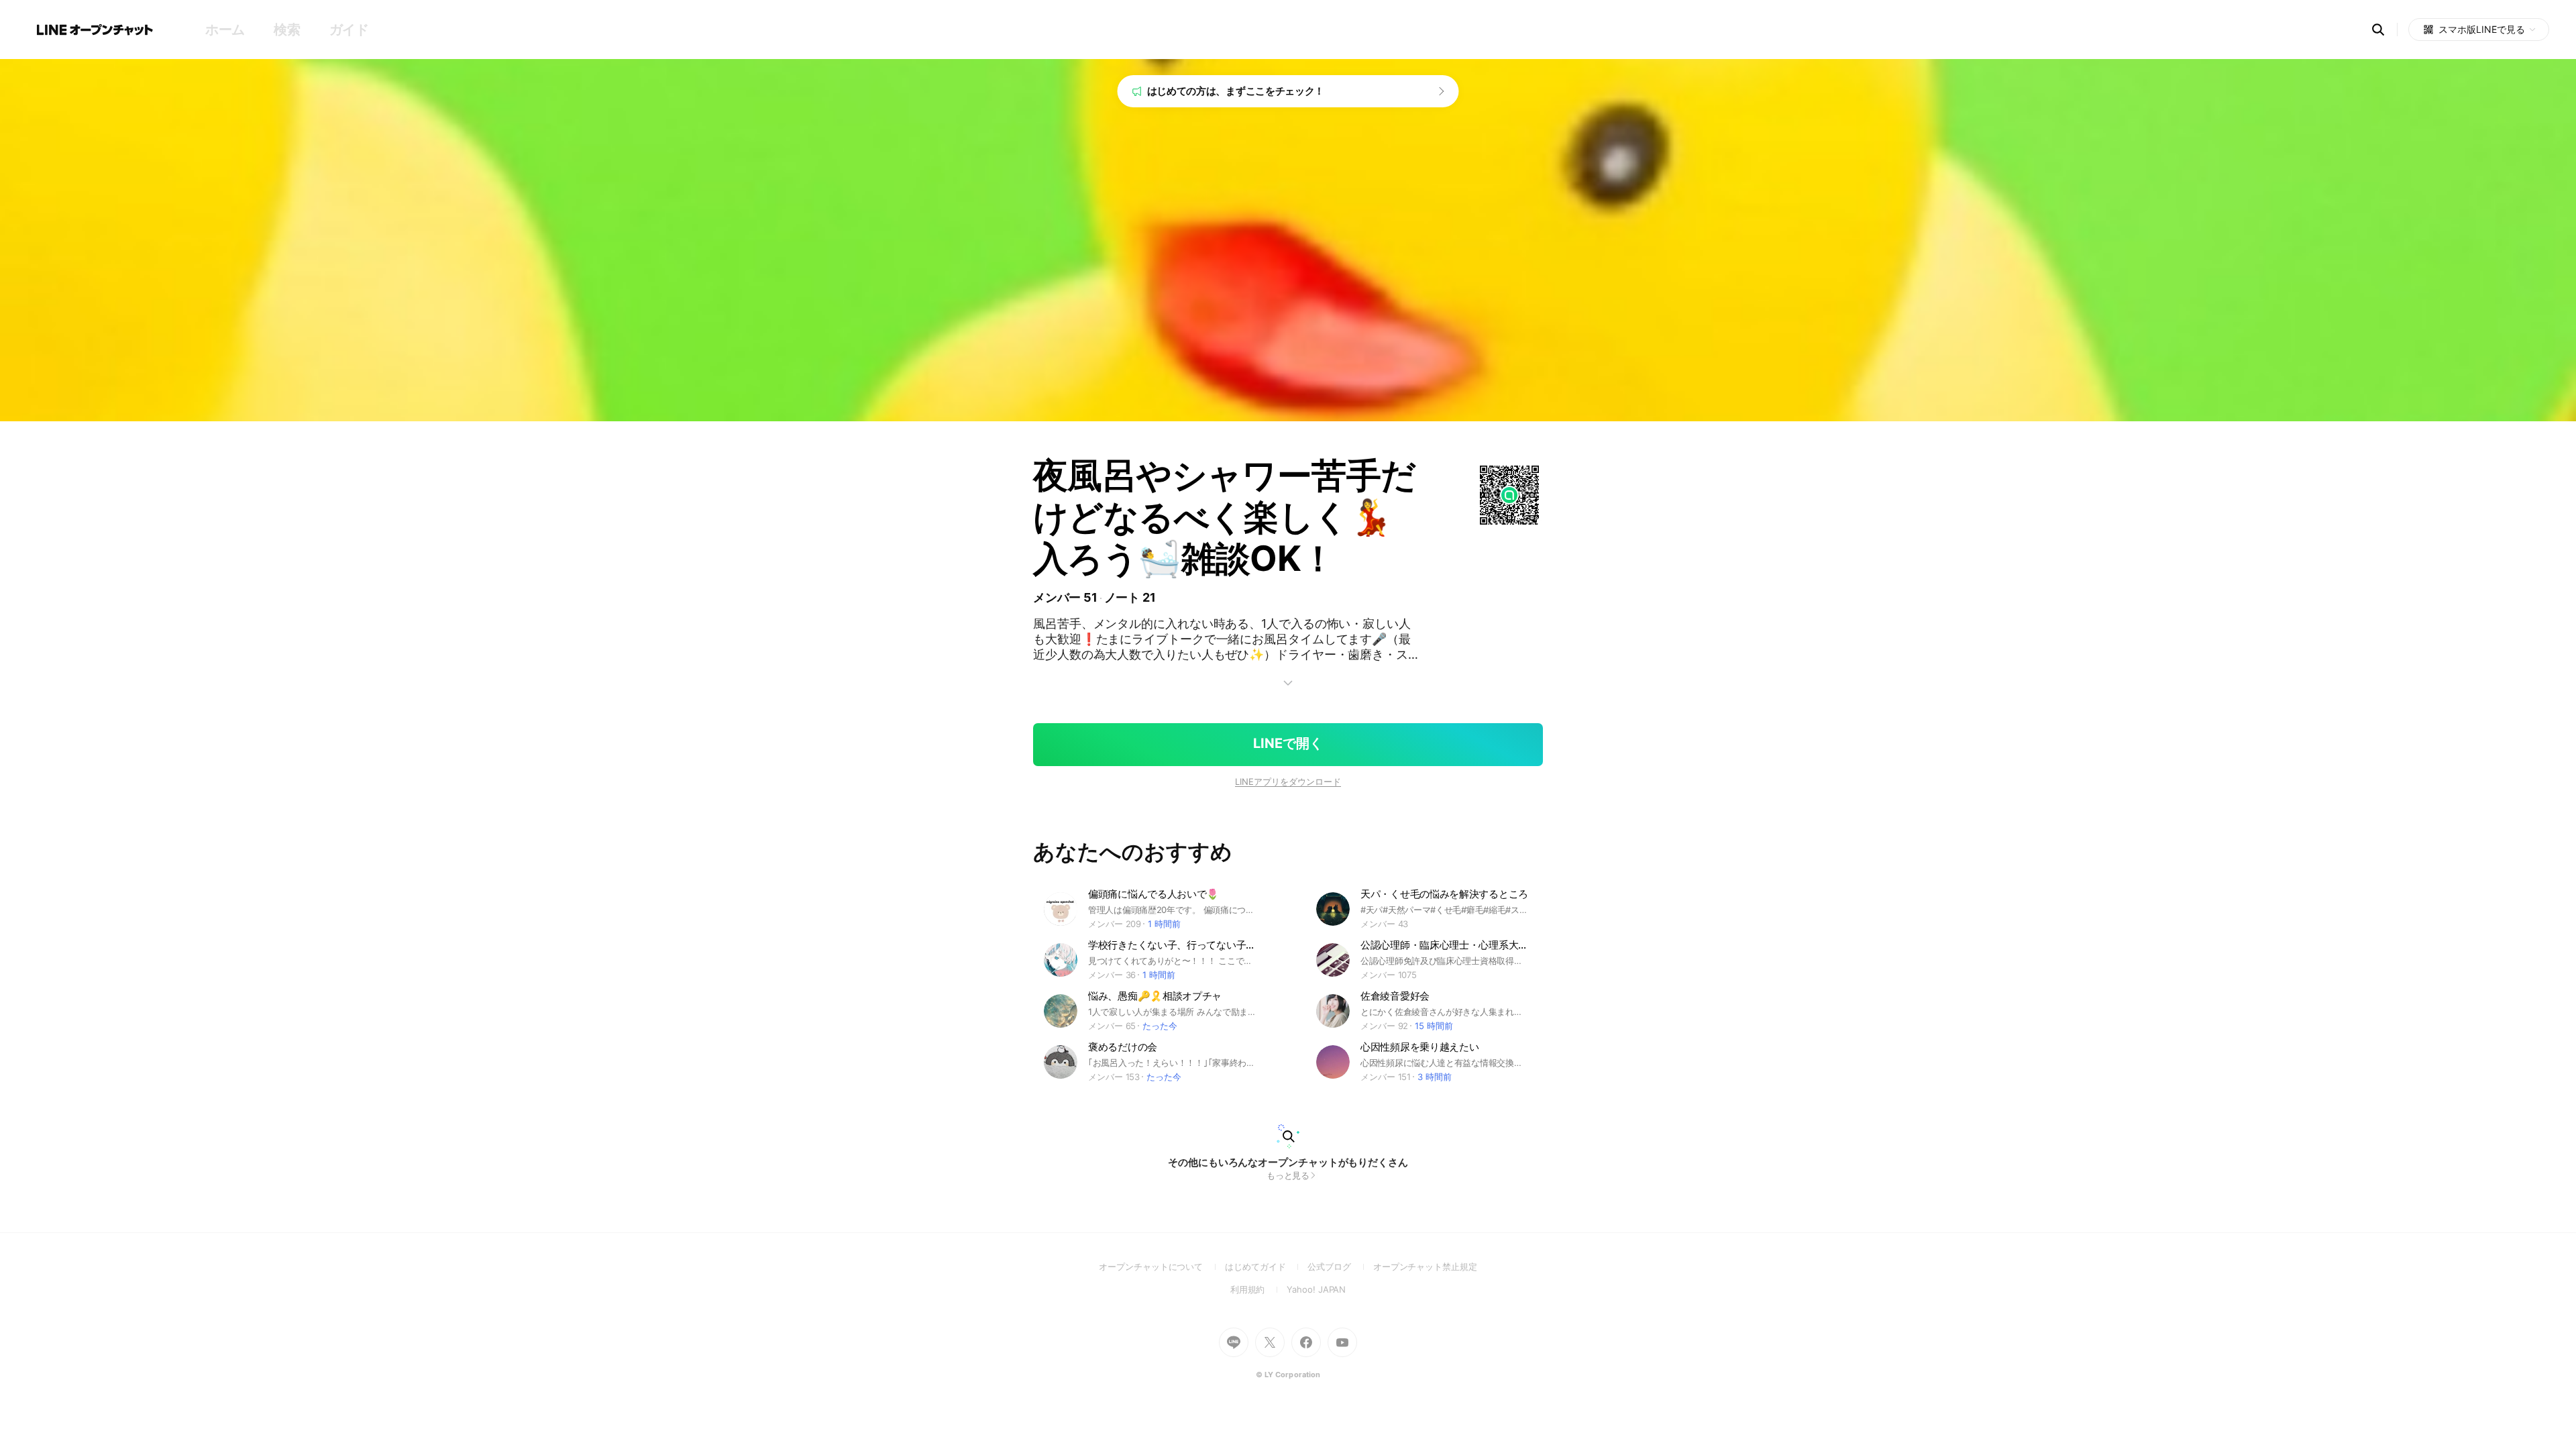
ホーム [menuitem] (225, 30)
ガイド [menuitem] (349, 30)
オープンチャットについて (1162, 1267)
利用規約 (1259, 1289)
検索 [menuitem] (287, 30)
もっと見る (1288, 1175)
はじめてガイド (1266, 1267)
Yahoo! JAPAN (1316, 1289)
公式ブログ (1340, 1267)
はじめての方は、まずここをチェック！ (1236, 91)
